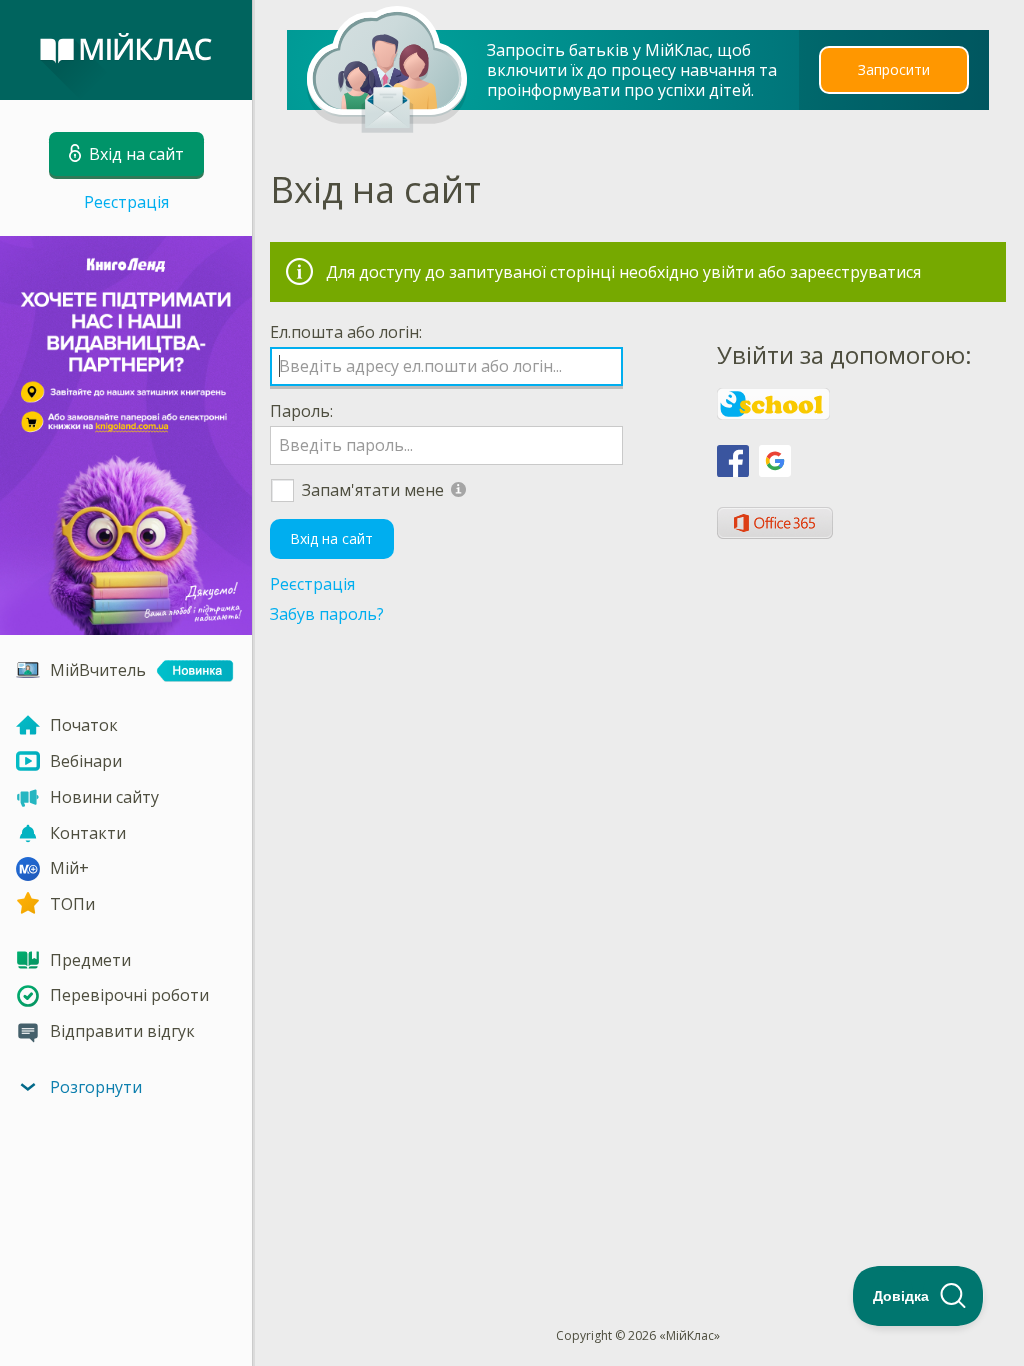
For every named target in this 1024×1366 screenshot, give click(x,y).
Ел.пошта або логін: (346, 332)
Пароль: (301, 411)
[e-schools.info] (773, 404)
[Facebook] (733, 461)
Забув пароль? (327, 614)
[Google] (775, 461)
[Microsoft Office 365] (775, 523)
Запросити (894, 69)
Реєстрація (126, 202)
